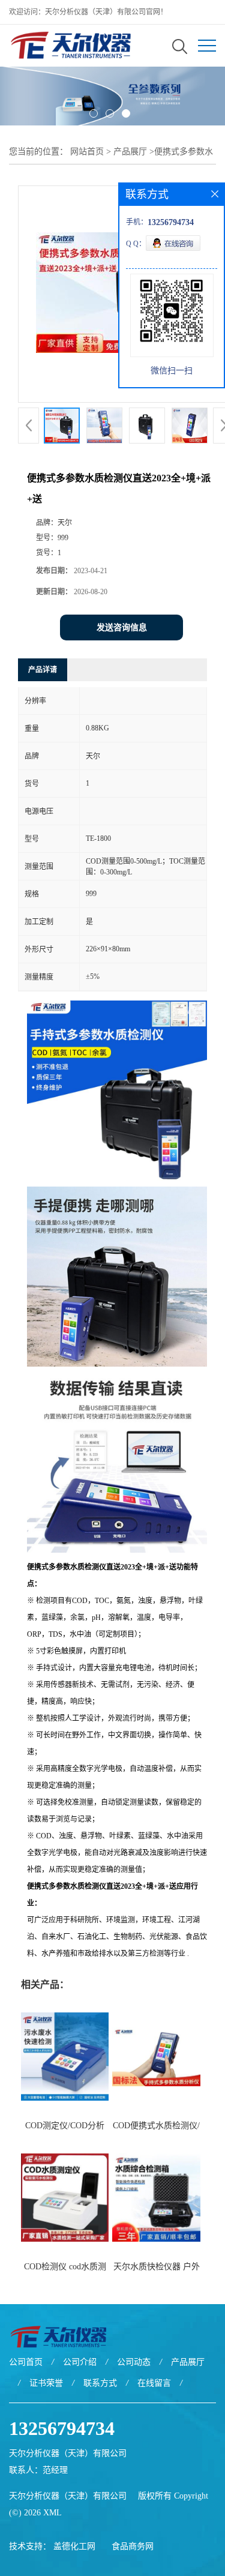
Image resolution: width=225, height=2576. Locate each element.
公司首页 (26, 2362)
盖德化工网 (74, 2546)
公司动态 (134, 2362)
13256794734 (62, 2428)
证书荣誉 (46, 2383)
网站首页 (87, 152)
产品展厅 (130, 152)
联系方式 (100, 2383)
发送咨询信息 (122, 627)
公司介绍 (80, 2362)
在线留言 (154, 2383)
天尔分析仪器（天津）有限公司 (68, 2496)
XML (52, 2513)
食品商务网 (133, 2546)
